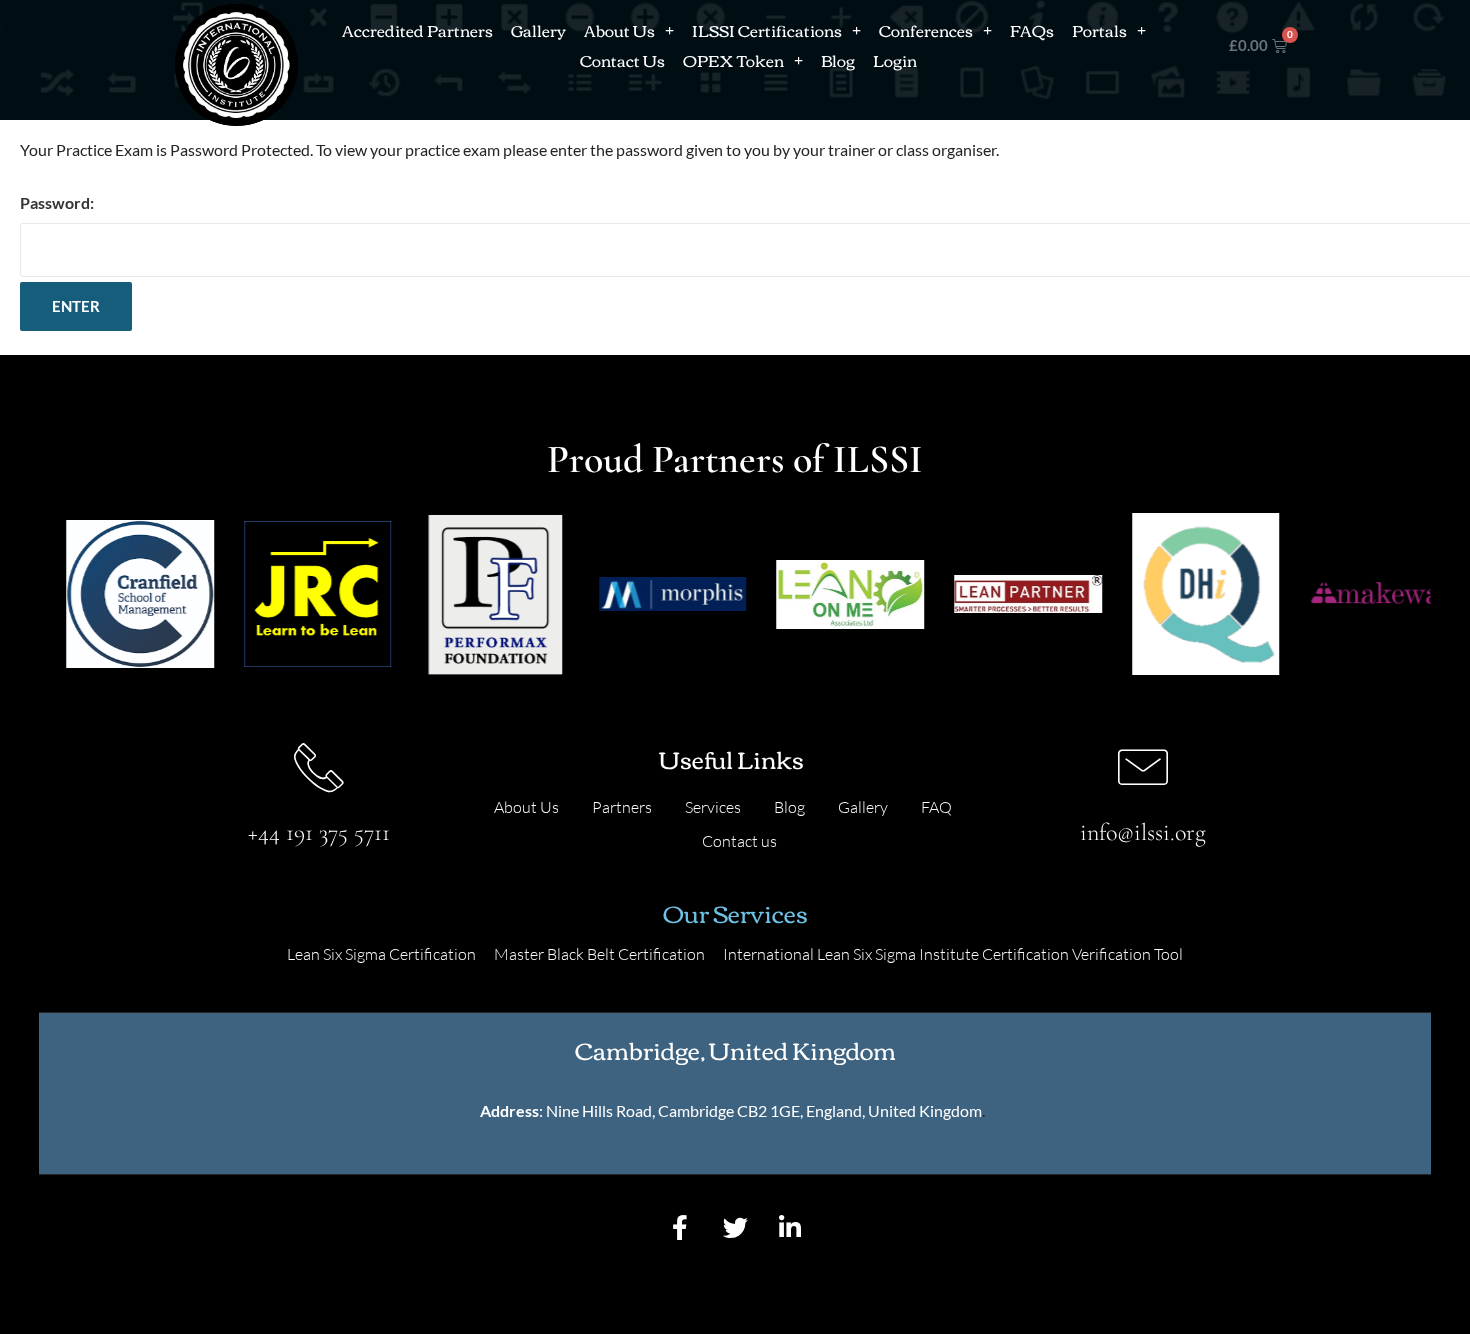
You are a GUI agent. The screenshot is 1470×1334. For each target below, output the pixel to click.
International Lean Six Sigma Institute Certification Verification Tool (953, 954)
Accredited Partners (417, 30)
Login (895, 60)
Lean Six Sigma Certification (381, 954)
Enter (76, 306)
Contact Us (622, 60)
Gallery (538, 30)
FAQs (1032, 30)
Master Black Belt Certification (599, 954)
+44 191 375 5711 (319, 832)
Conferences (926, 30)
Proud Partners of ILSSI (735, 459)
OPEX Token (733, 60)
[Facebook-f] (680, 1228)
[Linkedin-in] (790, 1228)
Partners (622, 807)
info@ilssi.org (1143, 832)
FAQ (936, 807)
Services (713, 807)
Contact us (739, 841)
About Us (619, 30)
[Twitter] (735, 1228)
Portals (1099, 30)
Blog (838, 60)
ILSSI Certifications (767, 30)
